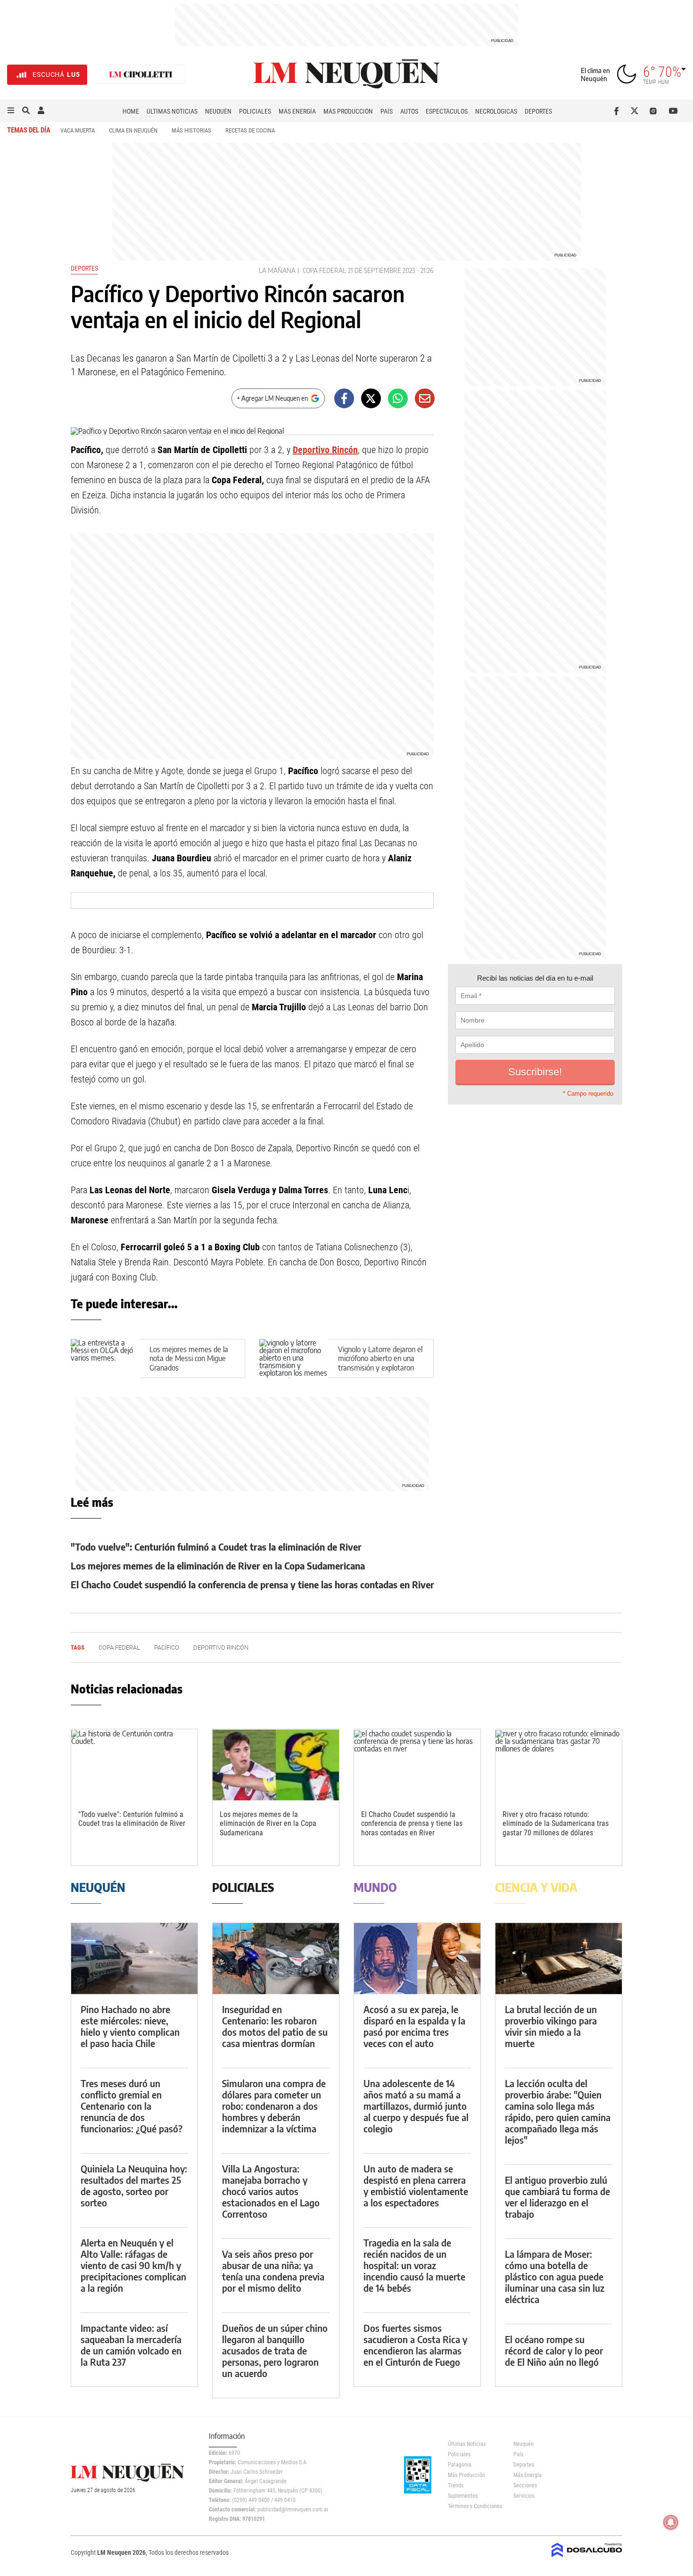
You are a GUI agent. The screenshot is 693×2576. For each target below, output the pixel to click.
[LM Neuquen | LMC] (141, 75)
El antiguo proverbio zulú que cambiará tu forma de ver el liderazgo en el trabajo (557, 2197)
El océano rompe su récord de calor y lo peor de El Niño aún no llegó (554, 2350)
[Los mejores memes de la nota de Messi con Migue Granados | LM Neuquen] (105, 1358)
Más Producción (348, 111)
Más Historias (191, 130)
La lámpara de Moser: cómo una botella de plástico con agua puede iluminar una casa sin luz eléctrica (555, 2276)
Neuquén (218, 111)
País (387, 111)
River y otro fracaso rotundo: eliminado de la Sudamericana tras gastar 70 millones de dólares (556, 1823)
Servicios (524, 2496)
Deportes (538, 111)
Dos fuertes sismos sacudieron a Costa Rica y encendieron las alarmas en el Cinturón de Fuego (415, 2345)
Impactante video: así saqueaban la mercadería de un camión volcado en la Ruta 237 (131, 2345)
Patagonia (460, 2465)
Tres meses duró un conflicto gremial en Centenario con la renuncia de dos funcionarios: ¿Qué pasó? (132, 2106)
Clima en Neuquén (133, 130)
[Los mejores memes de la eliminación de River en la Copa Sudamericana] (276, 1765)
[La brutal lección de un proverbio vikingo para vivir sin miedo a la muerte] (559, 1959)
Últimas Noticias (172, 111)
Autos (409, 111)
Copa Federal (324, 270)
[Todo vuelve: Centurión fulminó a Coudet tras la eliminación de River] (134, 1765)
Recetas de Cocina (250, 130)
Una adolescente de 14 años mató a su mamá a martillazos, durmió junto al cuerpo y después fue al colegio (416, 2106)
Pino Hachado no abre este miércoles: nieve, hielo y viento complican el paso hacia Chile (130, 2026)
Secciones (525, 2485)
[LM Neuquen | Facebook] (618, 111)
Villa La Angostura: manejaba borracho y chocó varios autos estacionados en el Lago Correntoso (271, 2191)
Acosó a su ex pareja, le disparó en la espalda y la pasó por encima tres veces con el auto (414, 2026)
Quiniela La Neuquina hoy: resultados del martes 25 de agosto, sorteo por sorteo (134, 2185)
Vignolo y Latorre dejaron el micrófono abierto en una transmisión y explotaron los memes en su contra (380, 1363)
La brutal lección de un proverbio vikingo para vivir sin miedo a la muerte (551, 2026)
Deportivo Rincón (325, 450)
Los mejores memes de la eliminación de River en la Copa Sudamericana (218, 1565)
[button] (11, 111)
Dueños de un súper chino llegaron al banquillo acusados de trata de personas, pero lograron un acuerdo (275, 2350)
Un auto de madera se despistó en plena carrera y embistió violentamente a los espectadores (416, 2185)
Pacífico (167, 1647)
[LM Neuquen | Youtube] (673, 111)
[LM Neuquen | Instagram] (655, 111)
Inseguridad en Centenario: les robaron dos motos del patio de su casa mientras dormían (275, 2026)
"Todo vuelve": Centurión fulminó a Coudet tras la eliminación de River (216, 1547)
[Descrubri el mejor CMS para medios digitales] (587, 2558)
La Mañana (277, 270)
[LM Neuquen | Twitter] (637, 111)
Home (131, 111)
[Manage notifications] (671, 2522)
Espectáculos (447, 111)
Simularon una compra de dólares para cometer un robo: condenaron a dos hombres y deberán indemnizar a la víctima (274, 2106)
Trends (456, 2485)
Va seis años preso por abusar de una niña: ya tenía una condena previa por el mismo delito (273, 2271)
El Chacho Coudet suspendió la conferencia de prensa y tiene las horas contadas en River (252, 1584)
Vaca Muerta (78, 130)
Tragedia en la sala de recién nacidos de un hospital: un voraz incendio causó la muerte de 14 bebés (414, 2265)
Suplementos (463, 2496)
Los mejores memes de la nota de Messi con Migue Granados (189, 1358)
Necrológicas (496, 111)
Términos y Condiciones (474, 2506)
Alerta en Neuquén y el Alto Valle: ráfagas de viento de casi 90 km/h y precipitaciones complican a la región (133, 2265)
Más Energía (297, 111)
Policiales (255, 111)
